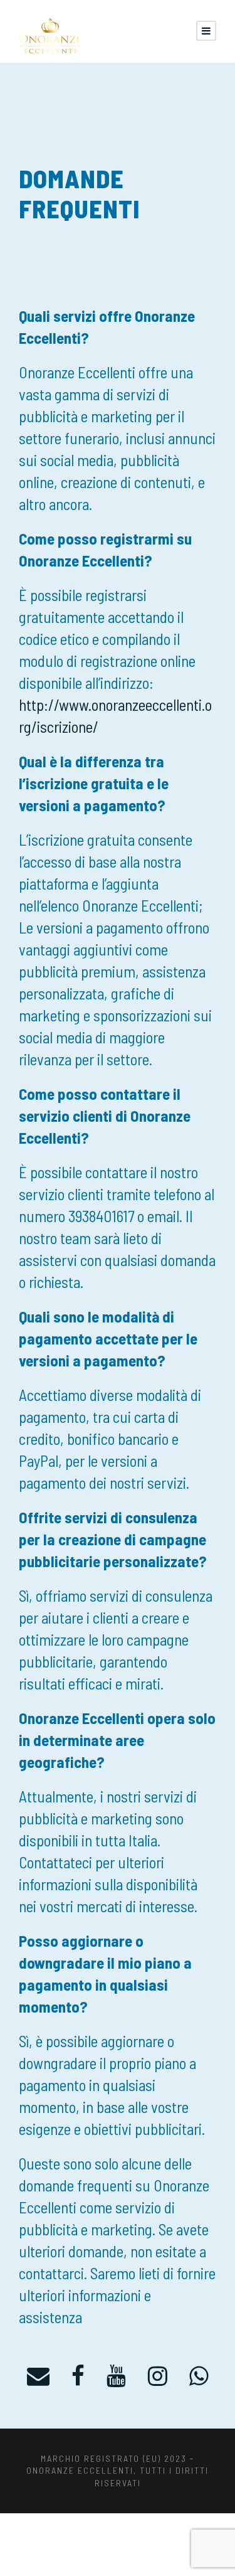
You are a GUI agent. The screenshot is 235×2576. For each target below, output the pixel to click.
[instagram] (158, 2375)
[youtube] (116, 2375)
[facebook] (78, 2375)
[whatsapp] (199, 2375)
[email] (38, 2375)
